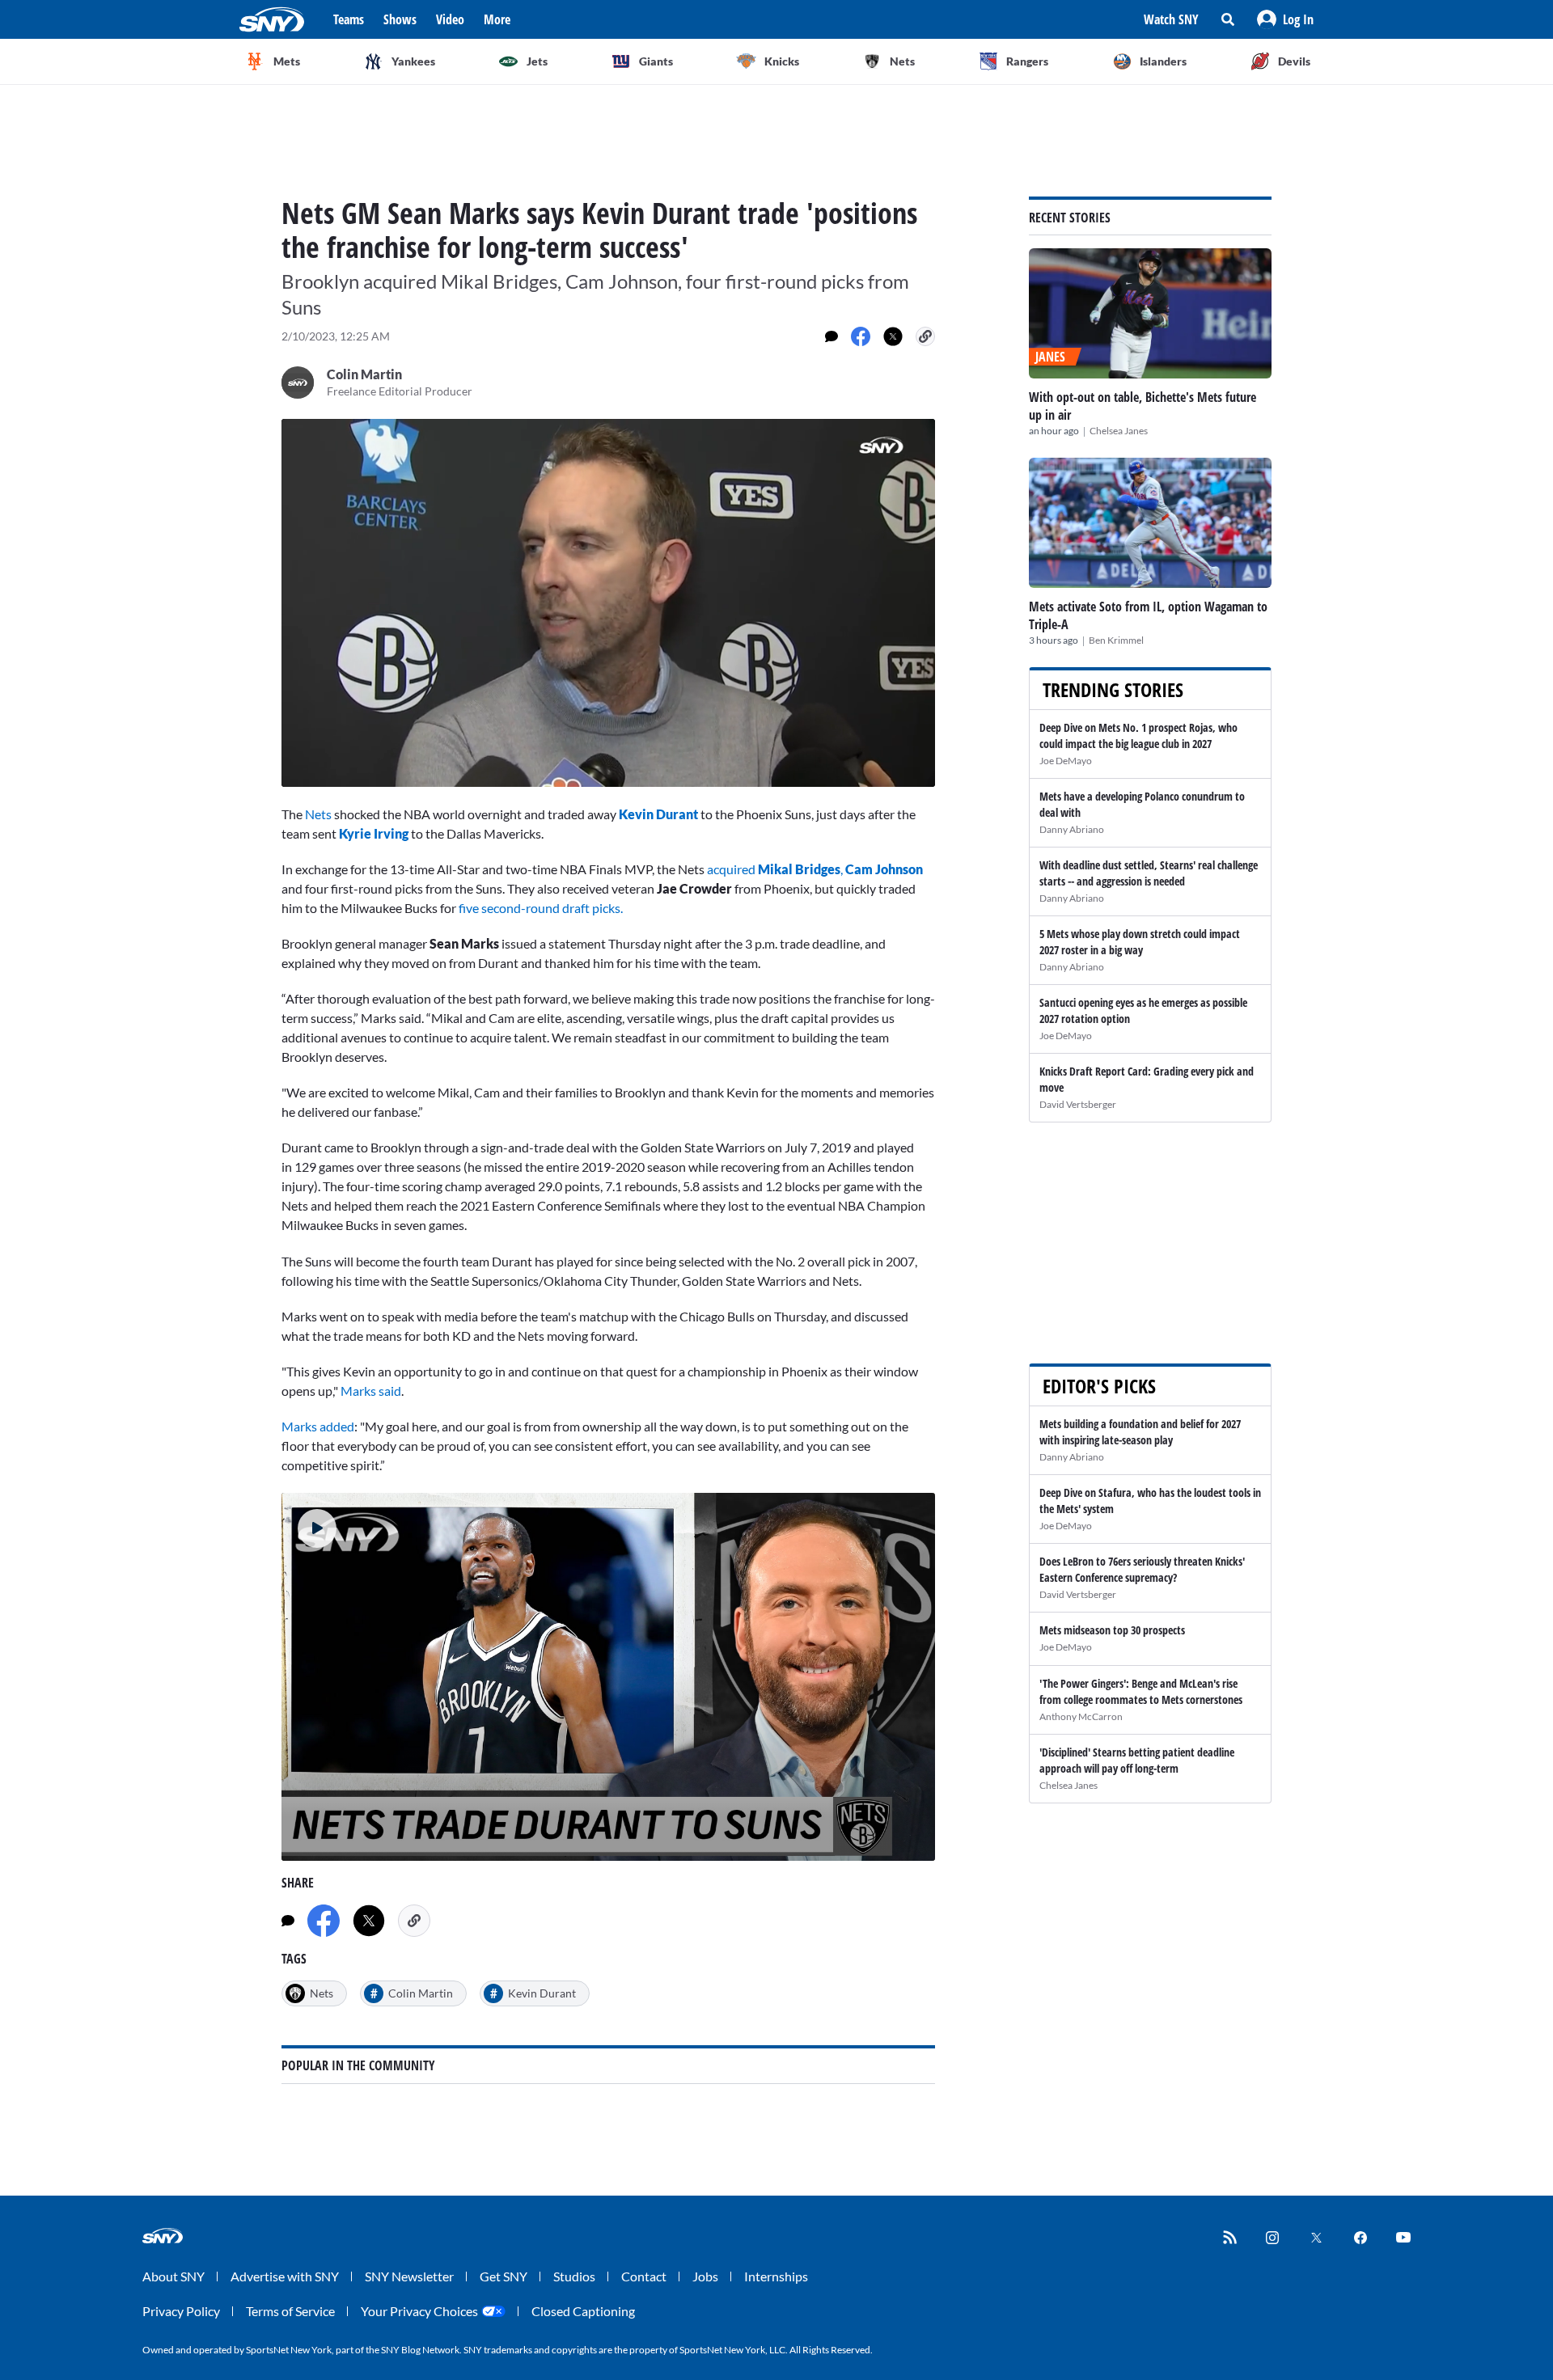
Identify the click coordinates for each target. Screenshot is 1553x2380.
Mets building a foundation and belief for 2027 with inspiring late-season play (1140, 1432)
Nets (318, 814)
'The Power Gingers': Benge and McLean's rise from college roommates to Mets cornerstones (1141, 1691)
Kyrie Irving (374, 833)
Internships (776, 2276)
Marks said (371, 1391)
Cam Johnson (883, 869)
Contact (644, 2276)
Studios (574, 2276)
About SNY (173, 2276)
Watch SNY (1171, 19)
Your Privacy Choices (419, 2311)
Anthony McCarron (1081, 1716)
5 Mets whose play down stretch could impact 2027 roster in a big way (1140, 942)
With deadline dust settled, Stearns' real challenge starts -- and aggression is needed (1149, 873)
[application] (608, 603)
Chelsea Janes (1119, 431)
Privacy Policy (181, 2311)
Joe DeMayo (1066, 761)
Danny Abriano (1072, 829)
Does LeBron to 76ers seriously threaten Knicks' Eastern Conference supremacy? (1142, 1569)
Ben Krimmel (1116, 640)
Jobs (705, 2276)
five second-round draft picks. (541, 908)
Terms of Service (290, 2311)
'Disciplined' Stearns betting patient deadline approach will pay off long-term (1137, 1760)
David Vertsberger (1078, 1104)
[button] (1285, 19)
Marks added (318, 1426)
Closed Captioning (583, 2311)
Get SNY (504, 2276)
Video (450, 19)
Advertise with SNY (285, 2276)
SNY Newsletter (409, 2276)
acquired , (775, 869)
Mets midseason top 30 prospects (1112, 1630)
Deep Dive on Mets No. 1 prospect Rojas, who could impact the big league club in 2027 (1138, 736)
